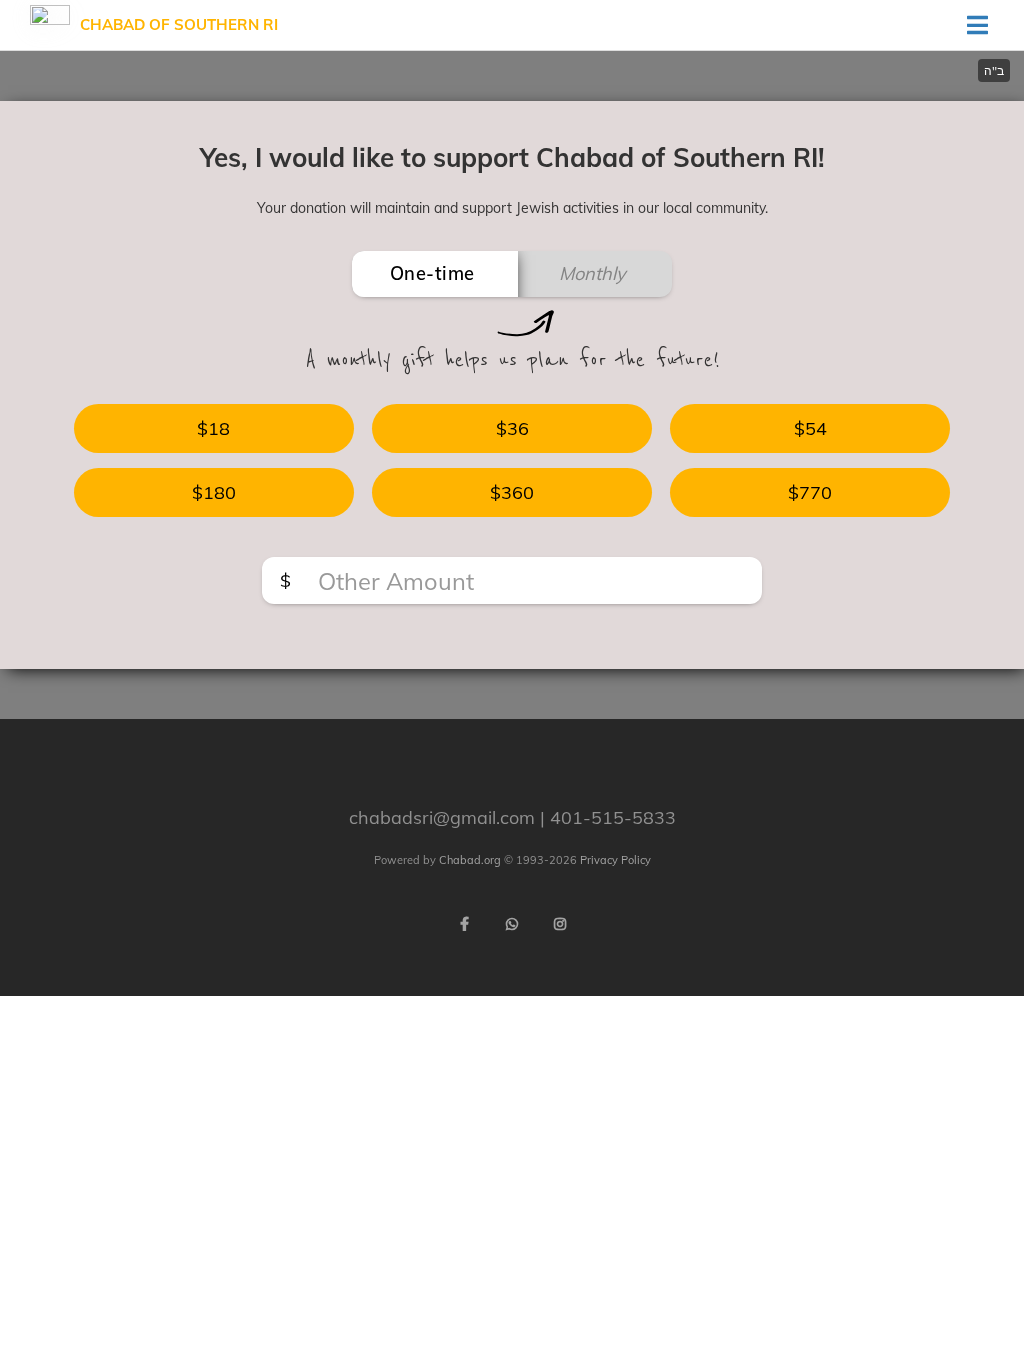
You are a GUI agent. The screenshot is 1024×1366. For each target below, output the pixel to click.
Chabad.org (470, 860)
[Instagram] (560, 924)
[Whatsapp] (512, 924)
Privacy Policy (615, 860)
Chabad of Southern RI (179, 24)
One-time (432, 273)
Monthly (592, 273)
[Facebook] (464, 924)
